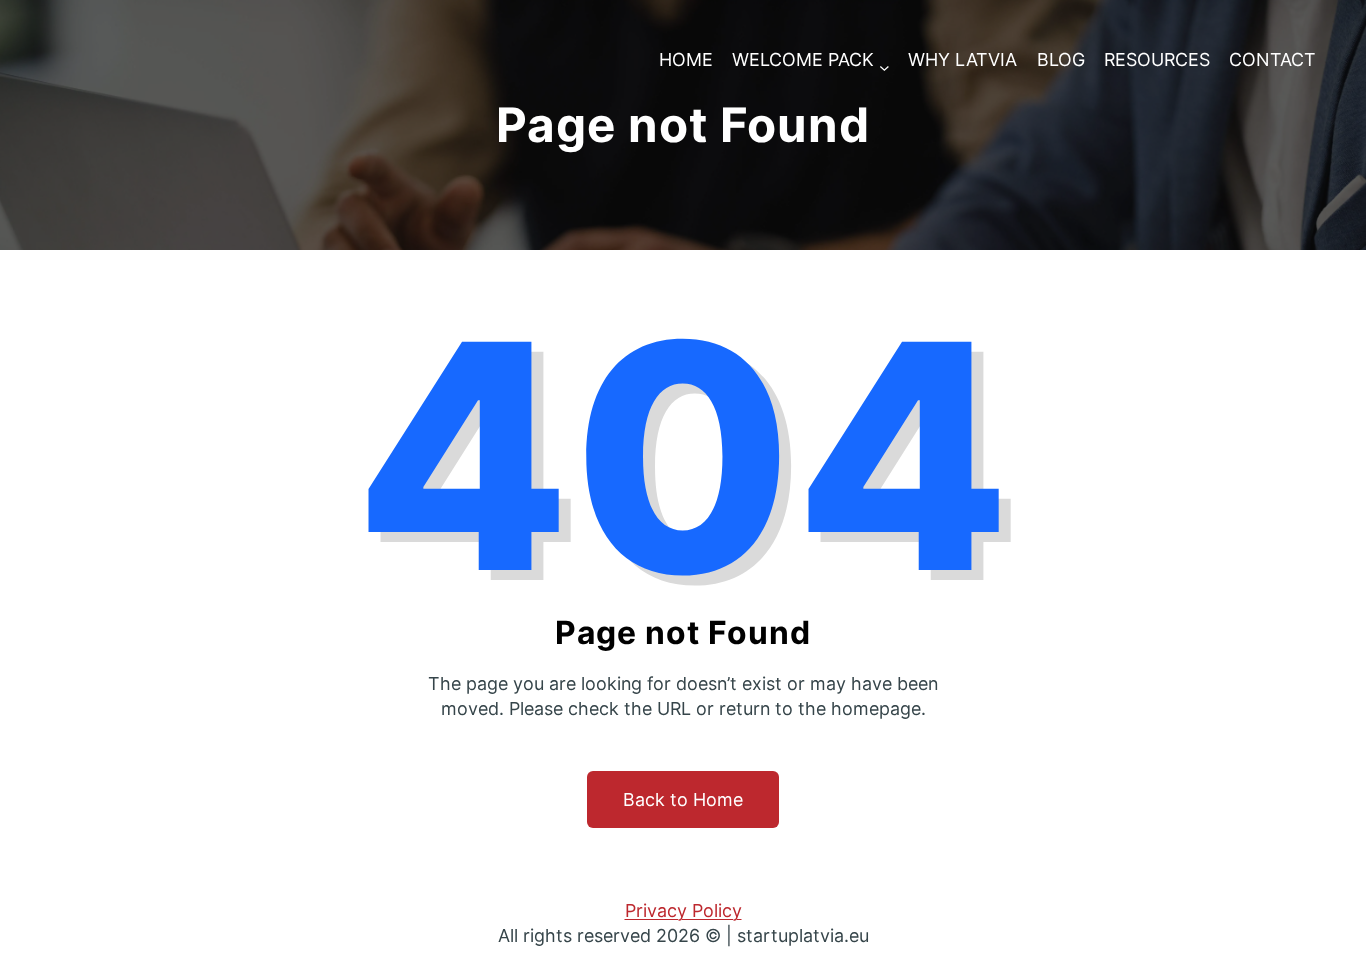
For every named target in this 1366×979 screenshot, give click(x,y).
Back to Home (683, 799)
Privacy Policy (683, 910)
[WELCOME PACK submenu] (884, 60)
